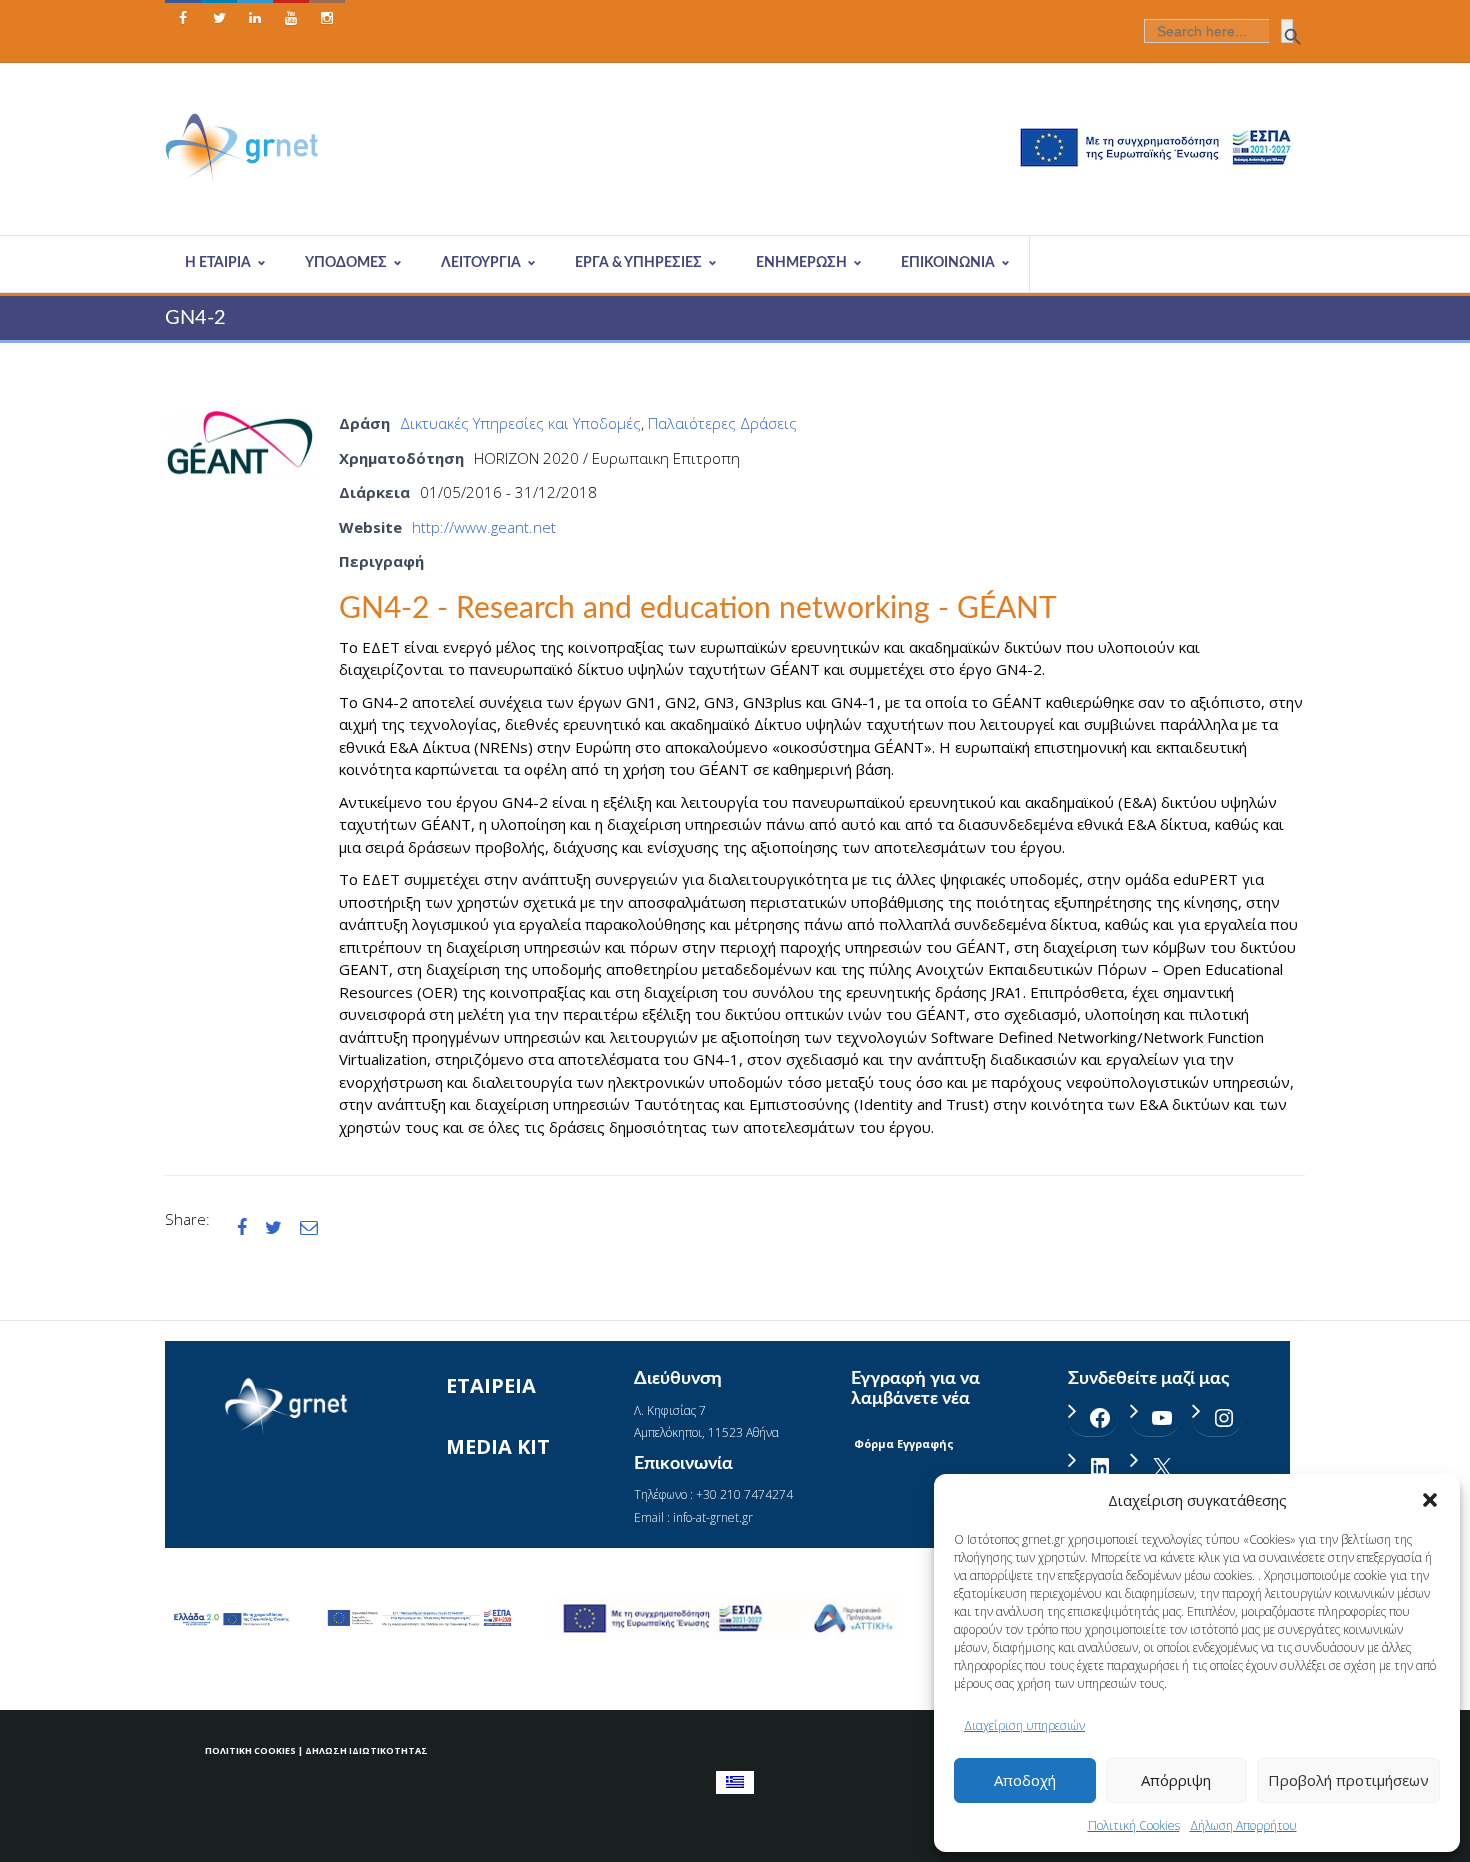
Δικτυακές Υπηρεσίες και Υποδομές (520, 423)
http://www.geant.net (484, 527)
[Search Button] (1287, 31)
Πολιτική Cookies (1134, 1825)
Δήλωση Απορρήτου (1243, 1825)
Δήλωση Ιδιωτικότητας (366, 1750)
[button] (1430, 1500)
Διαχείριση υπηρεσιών (1024, 1725)
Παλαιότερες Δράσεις (722, 423)
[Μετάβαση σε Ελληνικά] (735, 1782)
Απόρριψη (1176, 1780)
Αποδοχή (1025, 1780)
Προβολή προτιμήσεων (1348, 1780)
